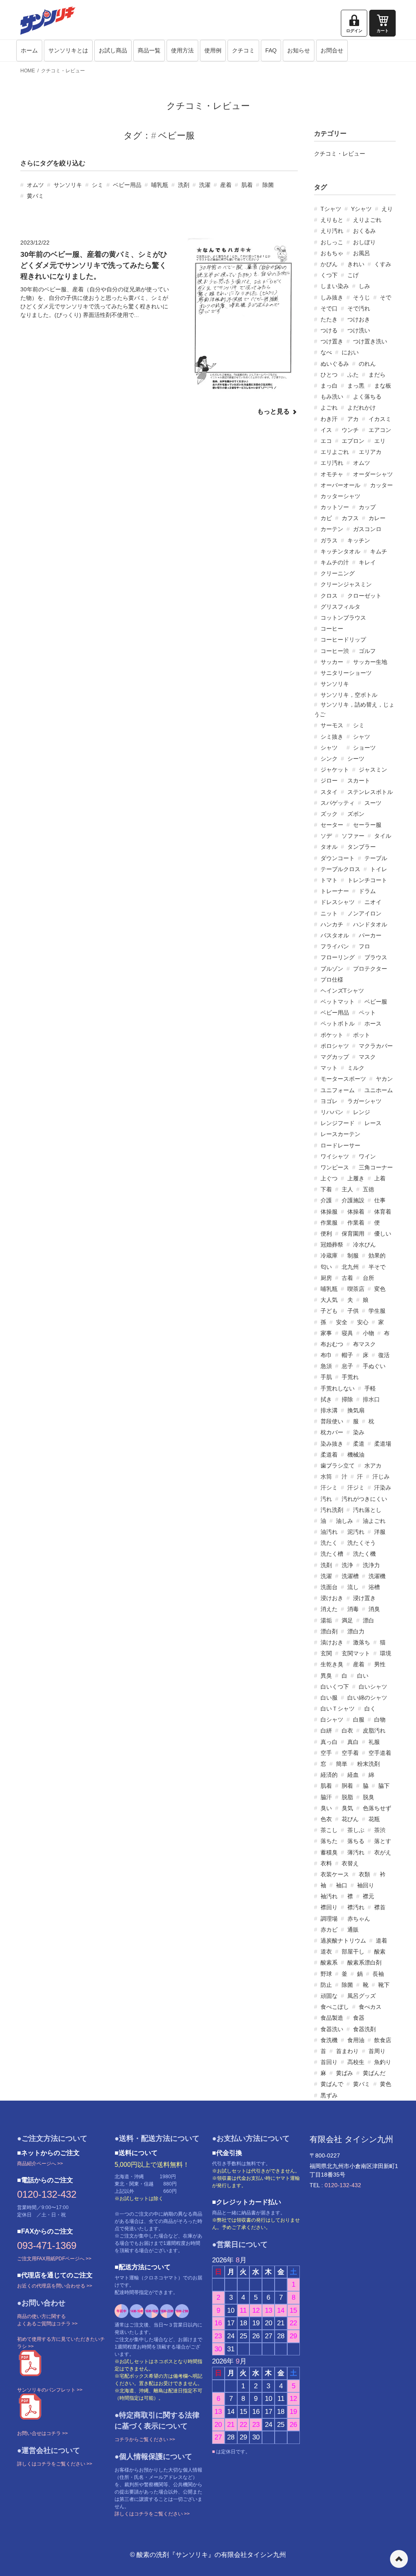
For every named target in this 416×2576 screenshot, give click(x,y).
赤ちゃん (359, 1919)
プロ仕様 (332, 980)
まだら (377, 375)
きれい (356, 264)
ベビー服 (376, 1002)
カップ (367, 507)
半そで (377, 1267)
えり (387, 209)
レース (373, 1123)
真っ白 (329, 1742)
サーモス (332, 725)
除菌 (268, 185)
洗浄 (347, 1565)
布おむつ (332, 1344)
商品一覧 (149, 50)
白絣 (326, 1730)
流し (353, 1587)
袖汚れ (329, 1896)
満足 (347, 1620)
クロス (329, 596)
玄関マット (356, 1653)
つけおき (359, 319)
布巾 (326, 1355)
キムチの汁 (335, 562)
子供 (353, 1311)
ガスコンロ (367, 529)
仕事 (380, 1200)
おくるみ (364, 231)
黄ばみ (344, 2073)
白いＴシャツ (338, 1709)
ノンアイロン (364, 913)
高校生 (356, 2062)
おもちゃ (332, 253)
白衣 (347, 1730)
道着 (381, 1941)
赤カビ (329, 1930)
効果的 (377, 1255)
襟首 (380, 1907)
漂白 (368, 1620)
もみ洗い (332, 397)
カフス (350, 518)
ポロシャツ (335, 1046)
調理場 (329, 1919)
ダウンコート (338, 858)
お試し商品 (113, 50)
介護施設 (353, 1200)
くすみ (383, 264)
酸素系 (329, 1962)
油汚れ (329, 1532)
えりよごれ (367, 220)
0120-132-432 (47, 2194)
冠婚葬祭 (332, 1245)
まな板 (383, 386)
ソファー (353, 836)
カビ (326, 518)
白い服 (329, 1698)
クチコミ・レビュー (63, 71)
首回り (329, 2062)
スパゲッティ (338, 803)
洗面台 (329, 1587)
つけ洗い (359, 330)
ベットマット (338, 1002)
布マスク (364, 1344)
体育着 (383, 1212)
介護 (326, 1200)
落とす (383, 1841)
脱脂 (347, 1797)
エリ (380, 441)
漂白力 (356, 1631)
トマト (329, 880)
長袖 (378, 1974)
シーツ (356, 759)
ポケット (332, 1035)
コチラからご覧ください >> (145, 2439)
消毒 (353, 1609)
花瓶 (374, 1819)
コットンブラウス (343, 618)
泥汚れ (356, 1532)
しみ (364, 286)
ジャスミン (373, 770)
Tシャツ (331, 209)
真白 (353, 1742)
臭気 (347, 1808)
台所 (368, 1278)
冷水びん (364, 1245)
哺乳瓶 (160, 185)
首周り (377, 2051)
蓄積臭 (329, 1852)
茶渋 (380, 1830)
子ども (329, 1311)
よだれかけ (362, 408)
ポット (362, 1035)
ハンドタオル (370, 924)
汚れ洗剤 (332, 1510)
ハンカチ (332, 924)
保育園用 (353, 1234)
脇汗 (326, 1797)
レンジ (362, 1112)
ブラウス (376, 957)
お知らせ (299, 50)
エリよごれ (335, 452)
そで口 (329, 308)
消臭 (374, 1609)
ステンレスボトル (370, 792)
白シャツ (332, 1720)
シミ (97, 185)
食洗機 (329, 2040)
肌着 (247, 185)
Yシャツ (361, 209)
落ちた (329, 1841)
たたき (329, 319)
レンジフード (338, 1123)
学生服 (377, 1311)
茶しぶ (356, 1830)
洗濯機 (377, 1576)
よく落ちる (367, 397)
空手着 (350, 1753)
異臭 (326, 1676)
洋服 (380, 1532)
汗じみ (381, 1477)
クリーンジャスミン (346, 584)
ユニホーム (379, 1090)
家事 (326, 1333)
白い (363, 1676)
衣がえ (383, 1852)
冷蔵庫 (329, 1255)
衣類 (364, 1874)
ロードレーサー (340, 1145)
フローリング (338, 957)
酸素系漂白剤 (364, 1962)
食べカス (370, 2007)
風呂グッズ (362, 1996)
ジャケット (335, 770)
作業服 (329, 1223)
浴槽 (374, 1587)
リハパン (332, 1112)
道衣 (326, 1952)
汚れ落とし (367, 1510)
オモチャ (332, 474)
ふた (353, 375)
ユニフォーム (338, 1090)
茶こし (329, 1830)
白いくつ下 (335, 1687)
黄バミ (35, 196)
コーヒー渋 (335, 651)
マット (329, 1068)
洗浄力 (371, 1565)
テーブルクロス (340, 869)
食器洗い (332, 2029)
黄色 (386, 2084)
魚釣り (383, 2062)
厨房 (326, 1278)
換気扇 (356, 1410)
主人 (347, 1189)
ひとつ (329, 375)
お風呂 (362, 253)
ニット (329, 913)
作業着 (356, 1223)
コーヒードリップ (343, 640)
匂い (326, 1267)
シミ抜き (332, 737)
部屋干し (353, 1952)
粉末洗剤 (368, 1764)
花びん (350, 1819)
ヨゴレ (329, 1101)
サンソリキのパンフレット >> (50, 2390)
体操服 (329, 1212)
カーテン (332, 529)
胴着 (347, 1786)
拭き (326, 1399)
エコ (326, 441)
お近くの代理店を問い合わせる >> (55, 2286)
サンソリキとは (68, 50)
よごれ (329, 408)
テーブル (376, 858)
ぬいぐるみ (335, 364)
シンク (329, 759)
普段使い (332, 1421)
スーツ (373, 803)
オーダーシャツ (373, 474)
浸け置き (364, 1598)
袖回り (366, 1885)
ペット (367, 1013)
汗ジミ (356, 1487)
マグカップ (335, 1057)
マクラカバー (376, 1046)
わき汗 (329, 419)
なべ (326, 352)
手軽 (370, 1388)
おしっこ (332, 242)
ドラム (367, 891)
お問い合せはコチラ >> (42, 2433)
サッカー (332, 662)
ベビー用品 (127, 185)
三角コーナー (376, 1167)
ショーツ (364, 748)
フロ (364, 946)
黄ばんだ (374, 2073)
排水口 (371, 1399)
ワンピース (335, 1167)
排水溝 (329, 1410)
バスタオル (335, 935)
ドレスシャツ (338, 902)
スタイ (329, 792)
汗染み (383, 1487)
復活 (384, 1355)
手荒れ (350, 1377)
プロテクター (370, 969)
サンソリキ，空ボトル (349, 695)
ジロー (329, 781)
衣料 (326, 1863)
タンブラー (362, 847)
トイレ (379, 869)
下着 (326, 1189)
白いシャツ (373, 1687)
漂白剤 (329, 1631)
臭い (326, 1808)
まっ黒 (356, 386)
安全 (342, 1322)
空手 (326, 1753)
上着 (380, 1178)
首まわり (347, 2051)
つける (329, 330)
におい (350, 352)
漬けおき (332, 1642)
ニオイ (373, 902)
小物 (368, 1333)
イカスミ (380, 419)
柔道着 (329, 1455)
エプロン (353, 441)
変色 (380, 1289)
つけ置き (332, 341)
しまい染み (335, 286)
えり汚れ (332, 231)
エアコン (380, 430)
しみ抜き (332, 297)
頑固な (329, 1996)
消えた (329, 1609)
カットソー (335, 507)
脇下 (384, 1786)
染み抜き (332, 1444)
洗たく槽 (332, 1554)
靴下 (384, 1985)
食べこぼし (335, 2007)
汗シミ (329, 1487)
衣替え (350, 1863)
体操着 (356, 1212)
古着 (347, 1278)
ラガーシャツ (364, 1101)
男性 (380, 1664)
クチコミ (243, 50)
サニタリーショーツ (346, 673)
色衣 (326, 1819)
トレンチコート (367, 880)
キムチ (379, 551)
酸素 (380, 1952)
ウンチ (350, 430)
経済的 (329, 1775)
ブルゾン (332, 969)
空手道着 (380, 1753)
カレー (377, 518)
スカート (359, 781)
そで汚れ (359, 308)
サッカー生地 (370, 662)
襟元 (368, 1896)
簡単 (342, 1764)
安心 (363, 1322)
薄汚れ (356, 1852)
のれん (367, 364)
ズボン (356, 814)
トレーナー (335, 891)
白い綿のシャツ (367, 1698)
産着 (226, 185)
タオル (329, 847)
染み (359, 1432)
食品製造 (332, 2018)
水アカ (373, 1466)
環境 (386, 1653)
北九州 (350, 1267)
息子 (347, 1366)
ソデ (326, 836)
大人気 (329, 1300)
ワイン (367, 1156)
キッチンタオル (340, 551)
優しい (383, 1234)
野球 (326, 1974)
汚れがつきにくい (364, 1499)
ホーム (29, 50)
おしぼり (364, 242)
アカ (353, 419)
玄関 (326, 1653)
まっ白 (329, 386)
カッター (381, 485)
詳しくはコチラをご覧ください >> (55, 2464)
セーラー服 (367, 825)
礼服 (374, 1742)
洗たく (329, 1543)
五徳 (368, 1189)
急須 (326, 1366)
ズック (329, 814)
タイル (383, 836)
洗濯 (205, 185)
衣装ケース (335, 1874)
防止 (326, 1985)
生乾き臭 (332, 1664)
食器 (359, 2018)
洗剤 (184, 185)
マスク (367, 1057)
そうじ (362, 297)
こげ (353, 275)
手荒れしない (338, 1388)
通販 (353, 1930)
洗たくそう (362, 1543)
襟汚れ (356, 1907)
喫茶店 (356, 1289)
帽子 (347, 1355)
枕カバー (332, 1432)
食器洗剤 (364, 2029)
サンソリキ (68, 185)
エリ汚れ (332, 463)
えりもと (332, 220)
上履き (356, 1178)
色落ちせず (377, 1808)
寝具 (347, 1333)
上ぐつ (329, 1178)
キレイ (367, 562)
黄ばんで (332, 2084)
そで (386, 297)
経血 (353, 1775)
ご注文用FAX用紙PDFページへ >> (54, 2259)
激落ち (362, 1642)
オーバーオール (340, 485)
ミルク (356, 1068)
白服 (359, 1720)
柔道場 (383, 1444)
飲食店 (383, 2040)
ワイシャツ (335, 1156)
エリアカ (370, 452)
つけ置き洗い (370, 341)
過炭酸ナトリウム (343, 1941)
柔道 (359, 1444)
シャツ (362, 737)
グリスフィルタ (340, 607)
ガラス (329, 540)
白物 (380, 1720)
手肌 (326, 1377)
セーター (332, 825)
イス (326, 430)
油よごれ (374, 1521)
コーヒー (332, 629)
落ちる (356, 1841)
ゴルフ (367, 651)
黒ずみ (329, 2095)
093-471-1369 (47, 2245)
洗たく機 (364, 1554)
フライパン (335, 946)
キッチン (359, 540)
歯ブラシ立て (338, 1466)
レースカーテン (340, 1134)
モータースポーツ (343, 1079)
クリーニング (338, 573)
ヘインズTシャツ (342, 991)
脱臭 (368, 1797)
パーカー (370, 935)
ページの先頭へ (399, 2559)
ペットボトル (338, 1023)
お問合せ (332, 50)
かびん (329, 264)
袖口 (342, 1885)
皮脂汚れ (374, 1730)
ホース (373, 1023)
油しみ (344, 1521)
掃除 (347, 1399)
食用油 (356, 2040)
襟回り (329, 1907)
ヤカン (384, 1079)
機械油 (356, 1455)
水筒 (326, 1477)
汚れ (326, 1499)
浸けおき (332, 1598)
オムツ (35, 185)
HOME (28, 71)
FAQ (271, 50)
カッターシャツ (340, 496)
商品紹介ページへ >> (40, 2164)
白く (370, 1709)
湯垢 (326, 1620)
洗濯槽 (350, 1576)
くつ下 (329, 275)
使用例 (213, 50)
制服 (353, 1255)
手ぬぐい (374, 1366)
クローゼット (364, 596)
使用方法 (182, 50)
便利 (326, 1234)
